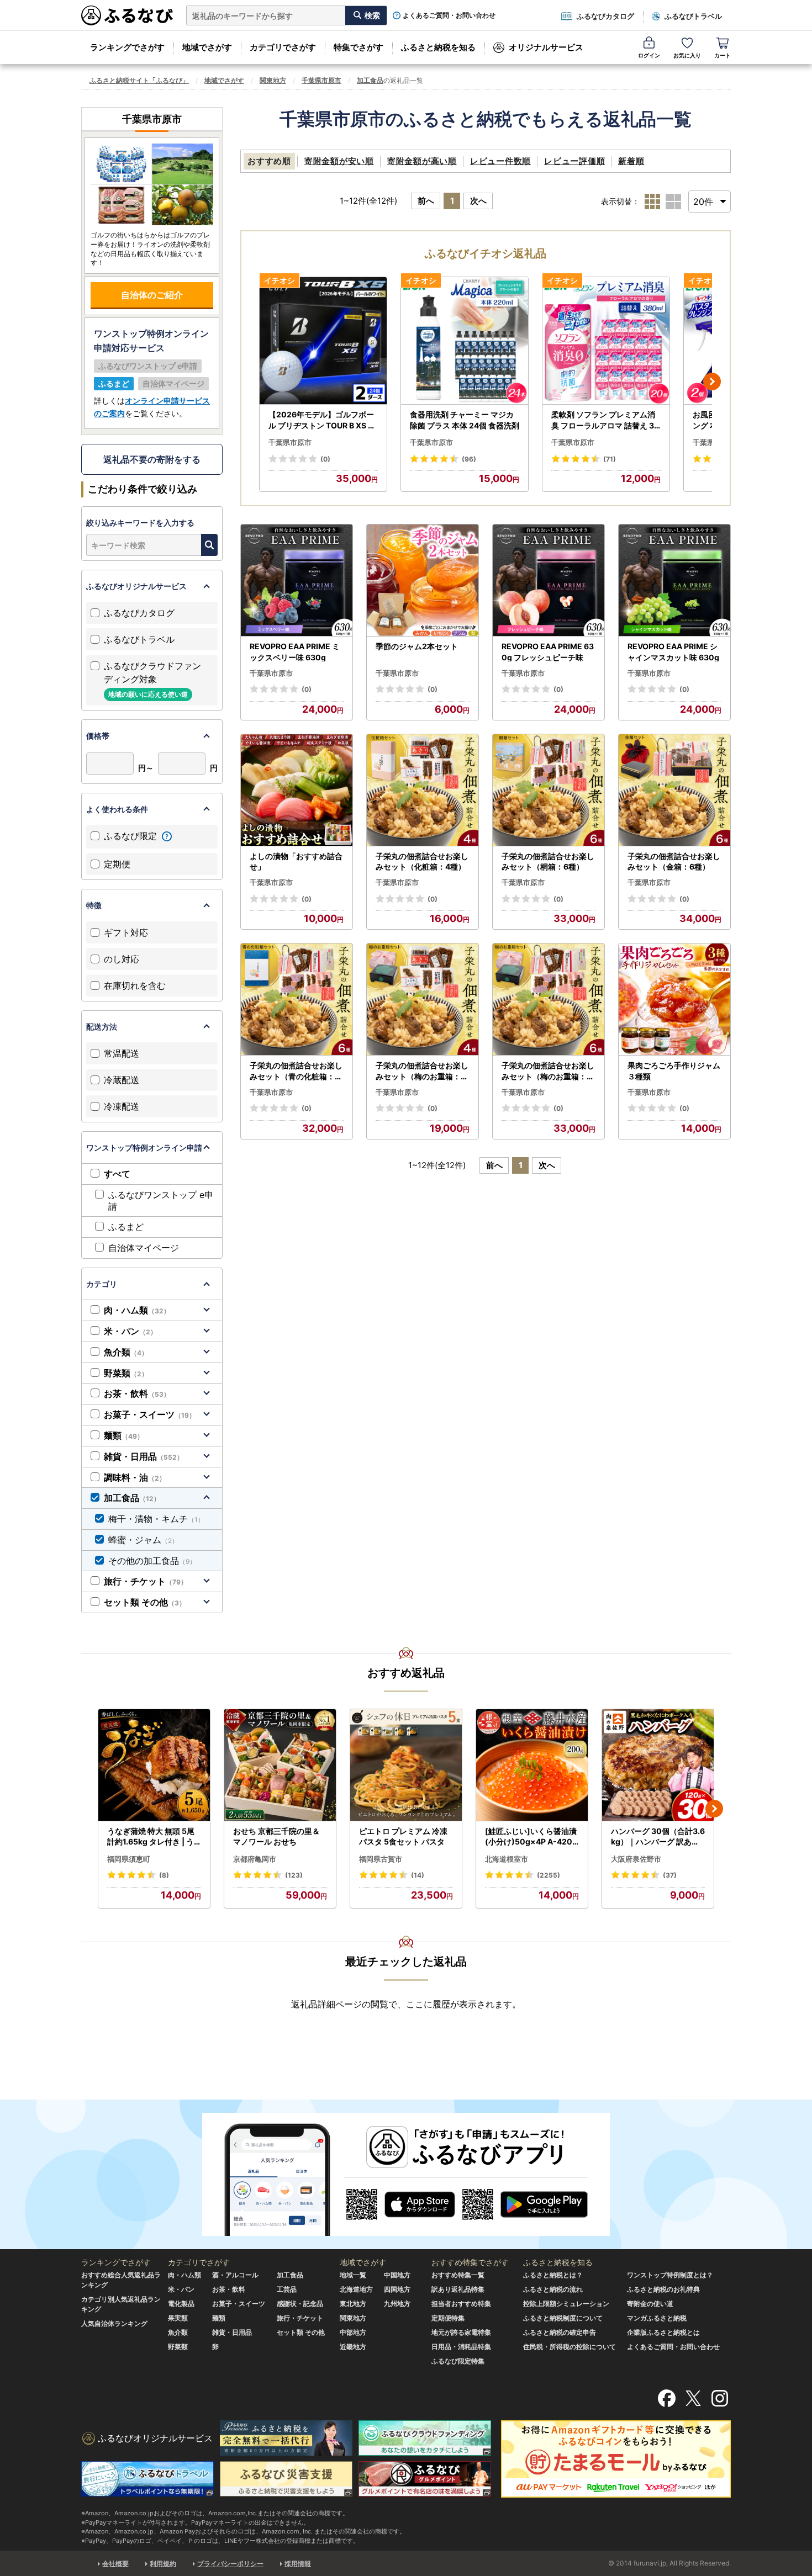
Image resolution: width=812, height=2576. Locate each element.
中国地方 (397, 2275)
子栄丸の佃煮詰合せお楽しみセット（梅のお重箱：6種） (548, 1071)
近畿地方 (353, 2347)
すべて (117, 1174)
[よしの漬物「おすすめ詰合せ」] (297, 790)
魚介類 (126, 1352)
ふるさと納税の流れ (553, 2289)
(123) (294, 1875)
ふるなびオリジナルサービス (136, 586)
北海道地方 (356, 2289)
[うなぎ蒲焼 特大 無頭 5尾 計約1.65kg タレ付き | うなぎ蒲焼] (154, 1765)
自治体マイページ (144, 1248)
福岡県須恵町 (129, 1859)
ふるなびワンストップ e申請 (161, 1200)
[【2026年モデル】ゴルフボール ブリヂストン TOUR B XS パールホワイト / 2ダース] (323, 341)
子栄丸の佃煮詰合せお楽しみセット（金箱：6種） (674, 862)
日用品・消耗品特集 (461, 2347)
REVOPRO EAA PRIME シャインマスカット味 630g (673, 652)
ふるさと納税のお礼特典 (663, 2289)
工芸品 (287, 2289)
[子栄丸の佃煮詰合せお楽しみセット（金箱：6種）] (674, 790)
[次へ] (712, 381)
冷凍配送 (122, 1106)
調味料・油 (135, 1477)
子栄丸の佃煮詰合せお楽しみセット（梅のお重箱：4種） (422, 1071)
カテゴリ (102, 1284)
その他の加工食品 (152, 1561)
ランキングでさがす (127, 47)
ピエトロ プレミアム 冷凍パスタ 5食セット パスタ (403, 1836)
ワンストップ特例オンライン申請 (144, 1147)
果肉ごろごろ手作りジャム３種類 (674, 1071)
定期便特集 (448, 2318)
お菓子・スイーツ (150, 1414)
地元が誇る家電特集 (461, 2332)
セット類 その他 (145, 1602)
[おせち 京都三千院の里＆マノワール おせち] (280, 1765)
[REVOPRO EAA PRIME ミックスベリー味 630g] (297, 581)
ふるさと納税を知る (438, 47)
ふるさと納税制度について (563, 2318)
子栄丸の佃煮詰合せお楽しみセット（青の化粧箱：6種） (296, 1071)
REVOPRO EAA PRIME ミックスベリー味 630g (295, 652)
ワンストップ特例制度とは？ (670, 2275)
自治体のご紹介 (152, 295)
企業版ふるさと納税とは (663, 2332)
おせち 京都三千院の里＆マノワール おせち (276, 1836)
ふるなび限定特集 (458, 2361)
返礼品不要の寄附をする (152, 459)
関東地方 (273, 80)
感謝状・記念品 (300, 2304)
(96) (469, 459)
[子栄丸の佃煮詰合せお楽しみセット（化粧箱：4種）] (423, 790)
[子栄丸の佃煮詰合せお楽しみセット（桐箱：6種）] (549, 790)
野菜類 (126, 1373)
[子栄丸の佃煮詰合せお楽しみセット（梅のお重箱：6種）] (549, 1000)
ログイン (649, 55)
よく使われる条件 (117, 809)
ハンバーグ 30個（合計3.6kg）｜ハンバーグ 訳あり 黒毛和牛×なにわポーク (658, 1837)
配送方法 (102, 1027)
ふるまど (126, 1227)
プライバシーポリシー (230, 2564)
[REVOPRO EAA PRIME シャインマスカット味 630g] (674, 581)
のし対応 (122, 959)
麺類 (124, 1435)
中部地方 (353, 2332)
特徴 (94, 905)
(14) (418, 1875)
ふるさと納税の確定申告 (560, 2332)
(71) (610, 459)
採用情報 (298, 2564)
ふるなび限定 (132, 836)
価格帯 (98, 736)
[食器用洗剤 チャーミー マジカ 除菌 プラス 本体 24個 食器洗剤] (465, 341)
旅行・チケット (146, 1581)
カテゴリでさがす (283, 47)
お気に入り (687, 55)
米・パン (130, 1331)
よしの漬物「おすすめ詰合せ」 (296, 862)
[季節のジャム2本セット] (423, 581)
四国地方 (397, 2289)
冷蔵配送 (122, 1080)
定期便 (117, 864)
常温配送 (122, 1053)
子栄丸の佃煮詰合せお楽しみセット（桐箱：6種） (548, 862)
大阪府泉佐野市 (636, 1859)
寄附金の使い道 (650, 2304)
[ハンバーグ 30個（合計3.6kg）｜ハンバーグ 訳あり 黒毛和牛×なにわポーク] (658, 1765)
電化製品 (181, 2304)
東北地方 (353, 2304)
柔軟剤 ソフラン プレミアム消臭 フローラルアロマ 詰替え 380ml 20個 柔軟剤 (605, 420)
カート (723, 55)
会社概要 (115, 2564)
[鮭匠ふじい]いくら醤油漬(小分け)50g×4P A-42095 (531, 1837)
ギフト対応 (126, 932)
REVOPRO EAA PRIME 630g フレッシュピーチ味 (548, 652)
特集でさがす (358, 47)
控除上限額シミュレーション (566, 2304)
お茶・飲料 (137, 1393)
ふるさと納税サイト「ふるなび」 (139, 80)
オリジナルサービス (546, 47)
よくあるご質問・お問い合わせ (449, 15)
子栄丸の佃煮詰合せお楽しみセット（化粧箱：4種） (422, 862)
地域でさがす (207, 47)
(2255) (549, 1875)
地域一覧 (353, 2275)
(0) (325, 459)
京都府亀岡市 (255, 1859)
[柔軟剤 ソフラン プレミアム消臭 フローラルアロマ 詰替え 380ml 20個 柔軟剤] (606, 341)
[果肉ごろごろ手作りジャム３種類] (674, 1000)
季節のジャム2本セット (417, 646)
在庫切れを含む (135, 985)
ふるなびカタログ (605, 16)
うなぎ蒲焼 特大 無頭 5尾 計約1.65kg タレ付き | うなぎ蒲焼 (151, 1837)
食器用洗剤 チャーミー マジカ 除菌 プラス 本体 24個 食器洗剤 (465, 420)
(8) (164, 1875)
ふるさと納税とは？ (553, 2275)
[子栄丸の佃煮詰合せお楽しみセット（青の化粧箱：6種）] (297, 1000)
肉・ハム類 (137, 1310)
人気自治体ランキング (114, 2323)
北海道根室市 (507, 1859)
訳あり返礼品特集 (458, 2289)
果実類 (178, 2318)
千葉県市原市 (321, 80)
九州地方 (397, 2304)
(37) (670, 1875)
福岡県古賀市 (381, 1859)
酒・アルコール (235, 2275)
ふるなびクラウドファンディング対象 (152, 679)
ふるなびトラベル (693, 16)
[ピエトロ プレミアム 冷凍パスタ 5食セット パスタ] (406, 1765)
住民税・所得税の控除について (570, 2347)
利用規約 (163, 2564)
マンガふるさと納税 (657, 2318)
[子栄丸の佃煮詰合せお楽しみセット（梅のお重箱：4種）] (423, 1000)
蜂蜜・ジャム (143, 1540)
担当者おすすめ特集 (461, 2304)
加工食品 (370, 80)
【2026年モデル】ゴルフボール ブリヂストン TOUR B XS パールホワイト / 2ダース (322, 420)
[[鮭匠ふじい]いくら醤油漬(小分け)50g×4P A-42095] (532, 1765)
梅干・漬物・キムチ (156, 1519)
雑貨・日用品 (144, 1456)
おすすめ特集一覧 (458, 2275)
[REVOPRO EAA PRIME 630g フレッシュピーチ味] (549, 581)
